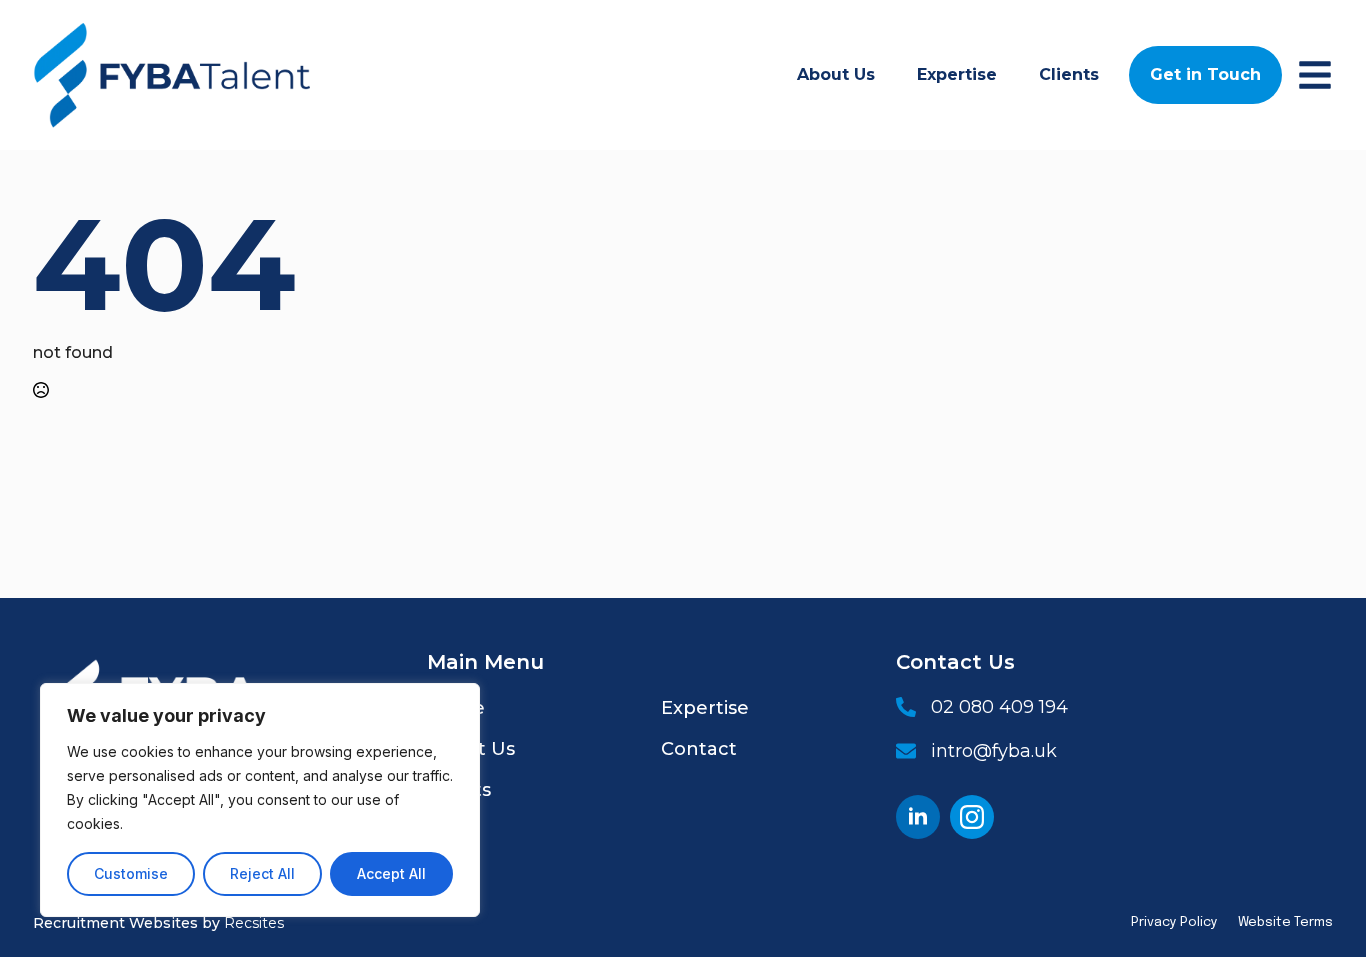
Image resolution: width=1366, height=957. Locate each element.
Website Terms (1285, 922)
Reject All (262, 873)
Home (456, 708)
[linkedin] (918, 817)
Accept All (391, 873)
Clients (1069, 74)
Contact (699, 749)
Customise (131, 873)
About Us (836, 74)
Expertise (957, 74)
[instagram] (972, 817)
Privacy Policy (1174, 922)
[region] (260, 800)
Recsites (254, 923)
